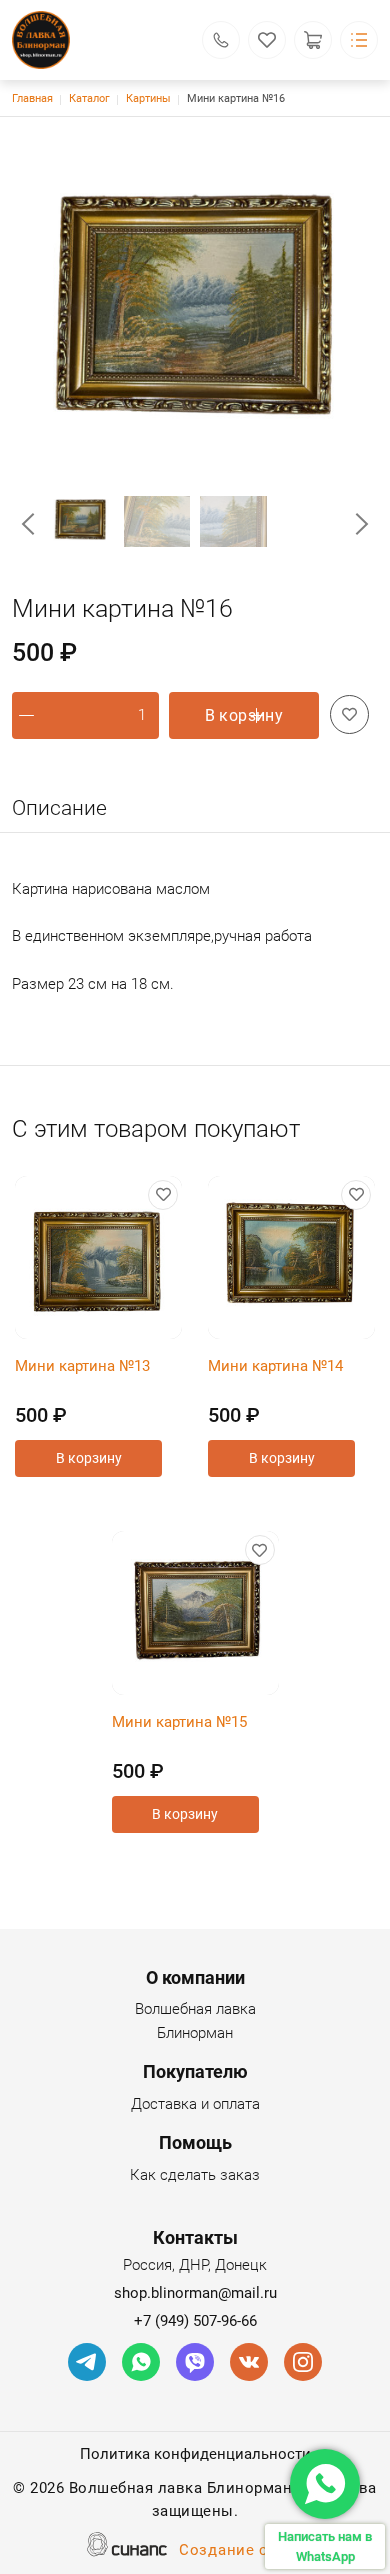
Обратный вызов (221, 40)
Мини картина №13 (82, 1366)
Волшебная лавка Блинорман (195, 2021)
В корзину (244, 715)
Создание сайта (241, 2550)
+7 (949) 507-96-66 (195, 2321)
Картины (148, 98)
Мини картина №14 (275, 1366)
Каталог (89, 98)
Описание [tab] (59, 808)
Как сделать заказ (195, 2175)
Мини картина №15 (179, 1722)
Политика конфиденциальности (195, 2454)
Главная (32, 98)
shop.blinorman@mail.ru (195, 2293)
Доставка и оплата (195, 2104)
